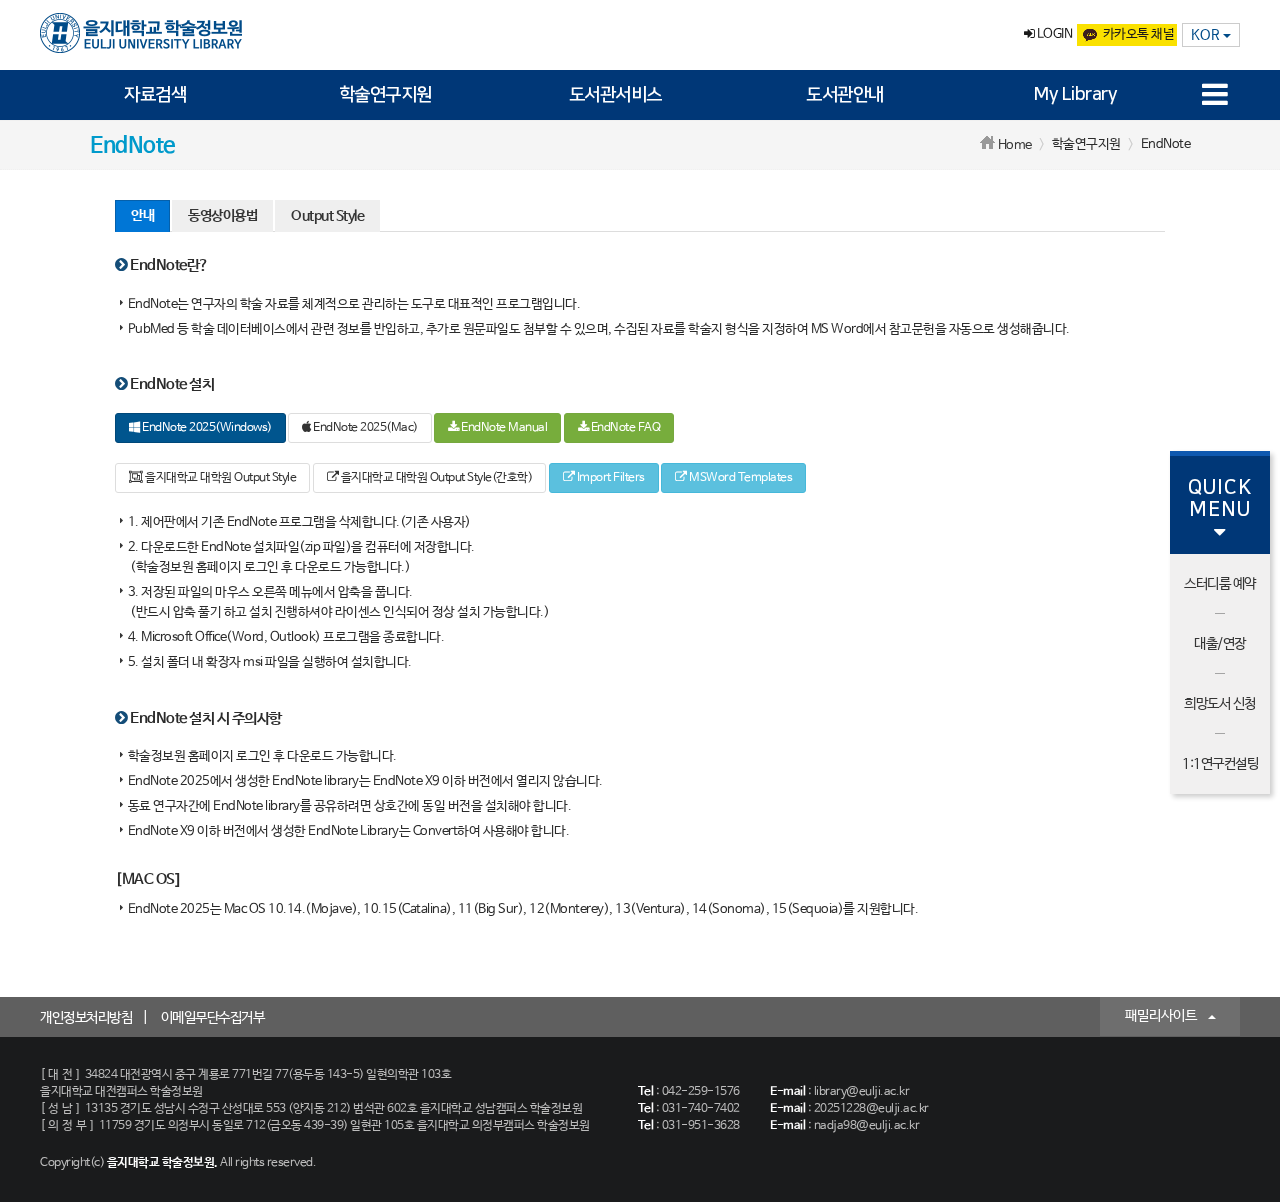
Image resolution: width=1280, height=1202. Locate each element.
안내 (142, 216)
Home (1015, 145)
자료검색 (155, 95)
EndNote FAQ (624, 428)
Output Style (327, 216)
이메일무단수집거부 (213, 1018)
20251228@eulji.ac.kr (871, 1109)
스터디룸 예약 (1220, 584)
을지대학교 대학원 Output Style (220, 478)
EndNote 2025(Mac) (364, 428)
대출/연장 (1220, 644)
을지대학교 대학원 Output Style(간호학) (435, 478)
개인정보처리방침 (86, 1018)
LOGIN (1053, 34)
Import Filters (609, 478)
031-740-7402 (701, 1109)
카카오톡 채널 (1139, 34)
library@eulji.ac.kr (862, 1092)
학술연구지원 (385, 95)
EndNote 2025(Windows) (206, 428)
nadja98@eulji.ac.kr (867, 1126)
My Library (1075, 95)
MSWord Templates (740, 478)
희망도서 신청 (1220, 704)
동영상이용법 (222, 216)
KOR (1207, 35)
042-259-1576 (701, 1092)
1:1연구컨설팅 (1220, 764)
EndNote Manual (503, 428)
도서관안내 (845, 95)
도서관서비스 (615, 95)
